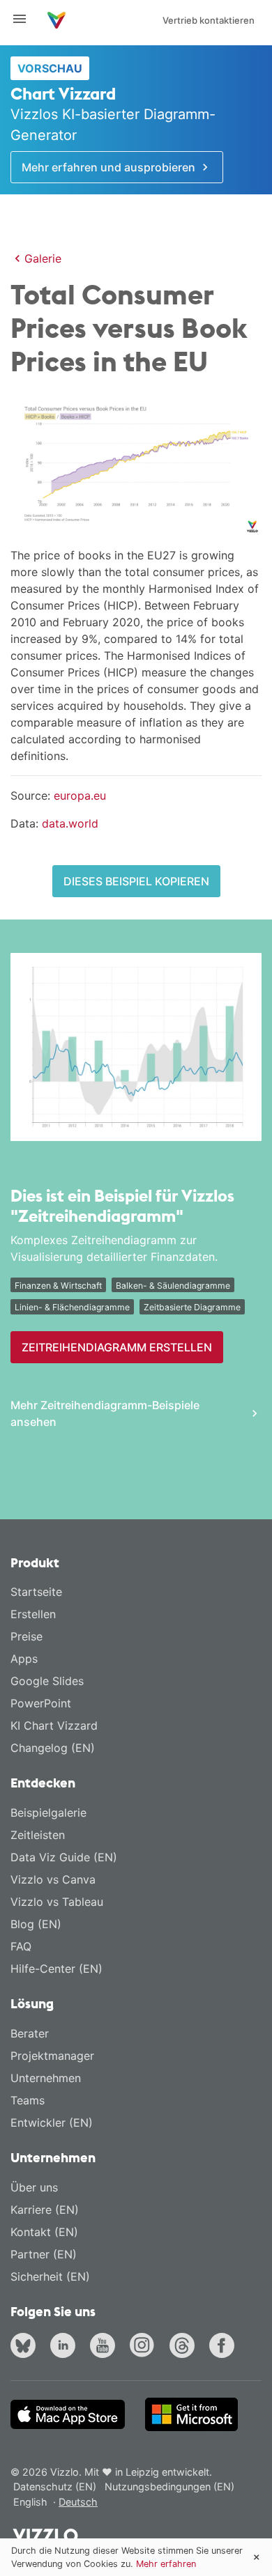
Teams (28, 2100)
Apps (24, 1659)
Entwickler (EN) (52, 2123)
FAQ (21, 1946)
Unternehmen (46, 2078)
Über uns (34, 2187)
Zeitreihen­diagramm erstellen (117, 1347)
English (32, 2502)
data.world (70, 823)
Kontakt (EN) (44, 2232)
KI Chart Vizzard (54, 1725)
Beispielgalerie (48, 1813)
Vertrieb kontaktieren (209, 20)
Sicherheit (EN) (50, 2276)
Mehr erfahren (166, 2564)
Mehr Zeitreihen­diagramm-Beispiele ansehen (105, 1413)
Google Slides (47, 1681)
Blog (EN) (36, 1924)
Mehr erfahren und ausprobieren (110, 167)
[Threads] (185, 2347)
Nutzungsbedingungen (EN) (169, 2486)
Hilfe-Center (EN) (56, 1969)
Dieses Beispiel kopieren (136, 881)
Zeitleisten (38, 1835)
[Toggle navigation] (25, 19)
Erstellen (33, 1614)
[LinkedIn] (66, 2347)
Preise (27, 1636)
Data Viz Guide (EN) (64, 1857)
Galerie (43, 258)
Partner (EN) (44, 2254)
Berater (30, 2033)
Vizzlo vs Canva (53, 1879)
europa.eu (80, 796)
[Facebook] (225, 2347)
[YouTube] (105, 2347)
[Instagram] (145, 2347)
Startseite (36, 1592)
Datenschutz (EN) (55, 2486)
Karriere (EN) (45, 2210)
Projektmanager (52, 2056)
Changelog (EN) (53, 1748)
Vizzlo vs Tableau (57, 1902)
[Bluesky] (26, 2347)
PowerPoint (41, 1703)
